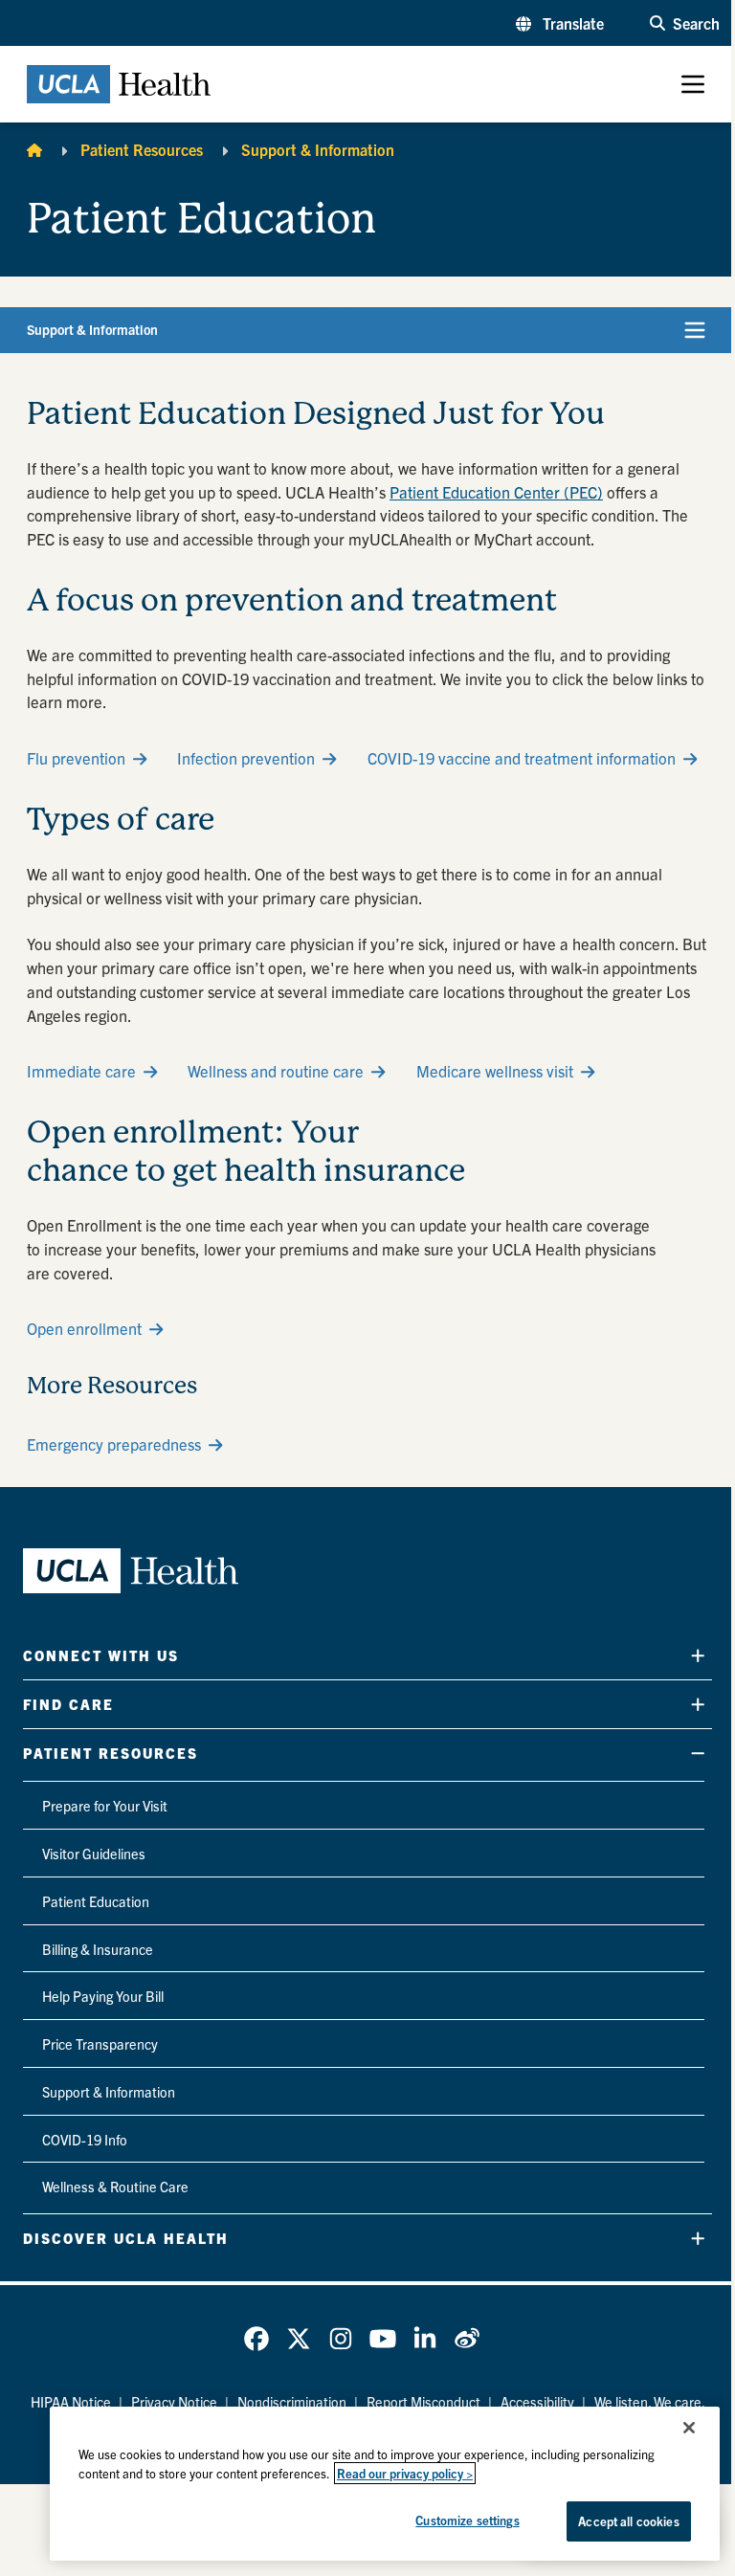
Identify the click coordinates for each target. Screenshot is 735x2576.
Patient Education (96, 1901)
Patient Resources (142, 149)
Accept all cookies (628, 2521)
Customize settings (467, 2520)
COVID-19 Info (85, 2140)
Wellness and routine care (276, 1071)
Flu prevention (76, 758)
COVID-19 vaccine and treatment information (522, 758)
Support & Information (318, 149)
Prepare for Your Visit (105, 1806)
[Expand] (698, 1656)
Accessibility (537, 2402)
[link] (256, 2339)
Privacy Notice (174, 2402)
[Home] (34, 149)
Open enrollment (84, 1328)
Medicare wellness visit (495, 1071)
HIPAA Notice (71, 2402)
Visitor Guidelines (94, 1854)
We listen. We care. (650, 2402)
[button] (560, 23)
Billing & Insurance (98, 1949)
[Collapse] (698, 1754)
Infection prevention (246, 758)
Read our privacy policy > (405, 2473)
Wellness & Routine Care (115, 2187)
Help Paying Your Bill (103, 1996)
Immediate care (81, 1071)
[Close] (689, 2428)
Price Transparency (100, 2044)
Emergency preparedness (114, 1444)
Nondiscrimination (292, 2402)
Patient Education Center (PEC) (496, 492)
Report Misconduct (423, 2402)
